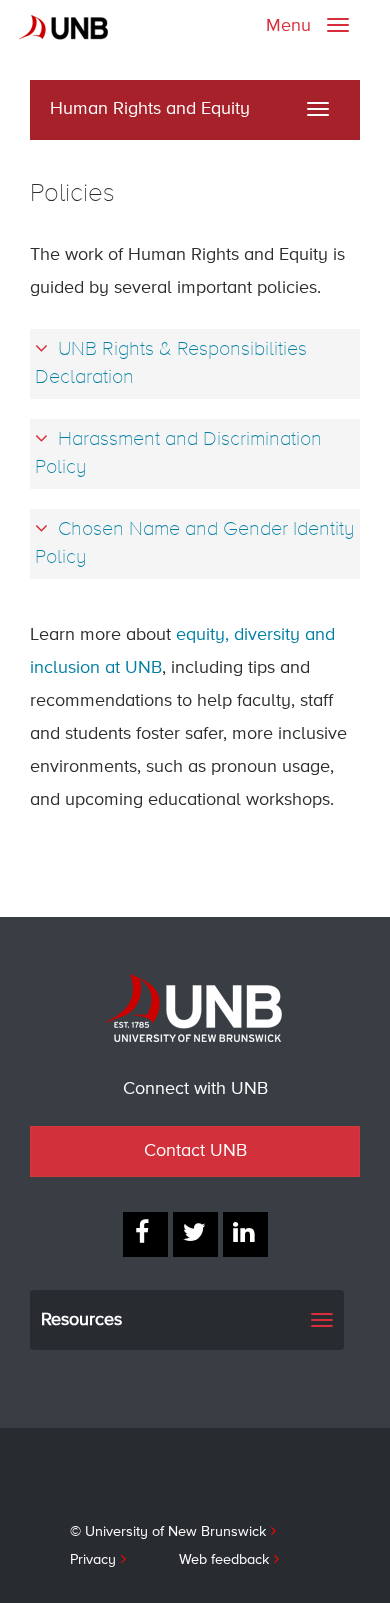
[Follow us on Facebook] (145, 1234)
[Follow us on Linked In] (245, 1234)
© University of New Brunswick (168, 1532)
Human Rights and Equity (150, 109)
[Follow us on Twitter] (195, 1234)
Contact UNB (195, 1151)
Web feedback (224, 1560)
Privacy (93, 1560)
